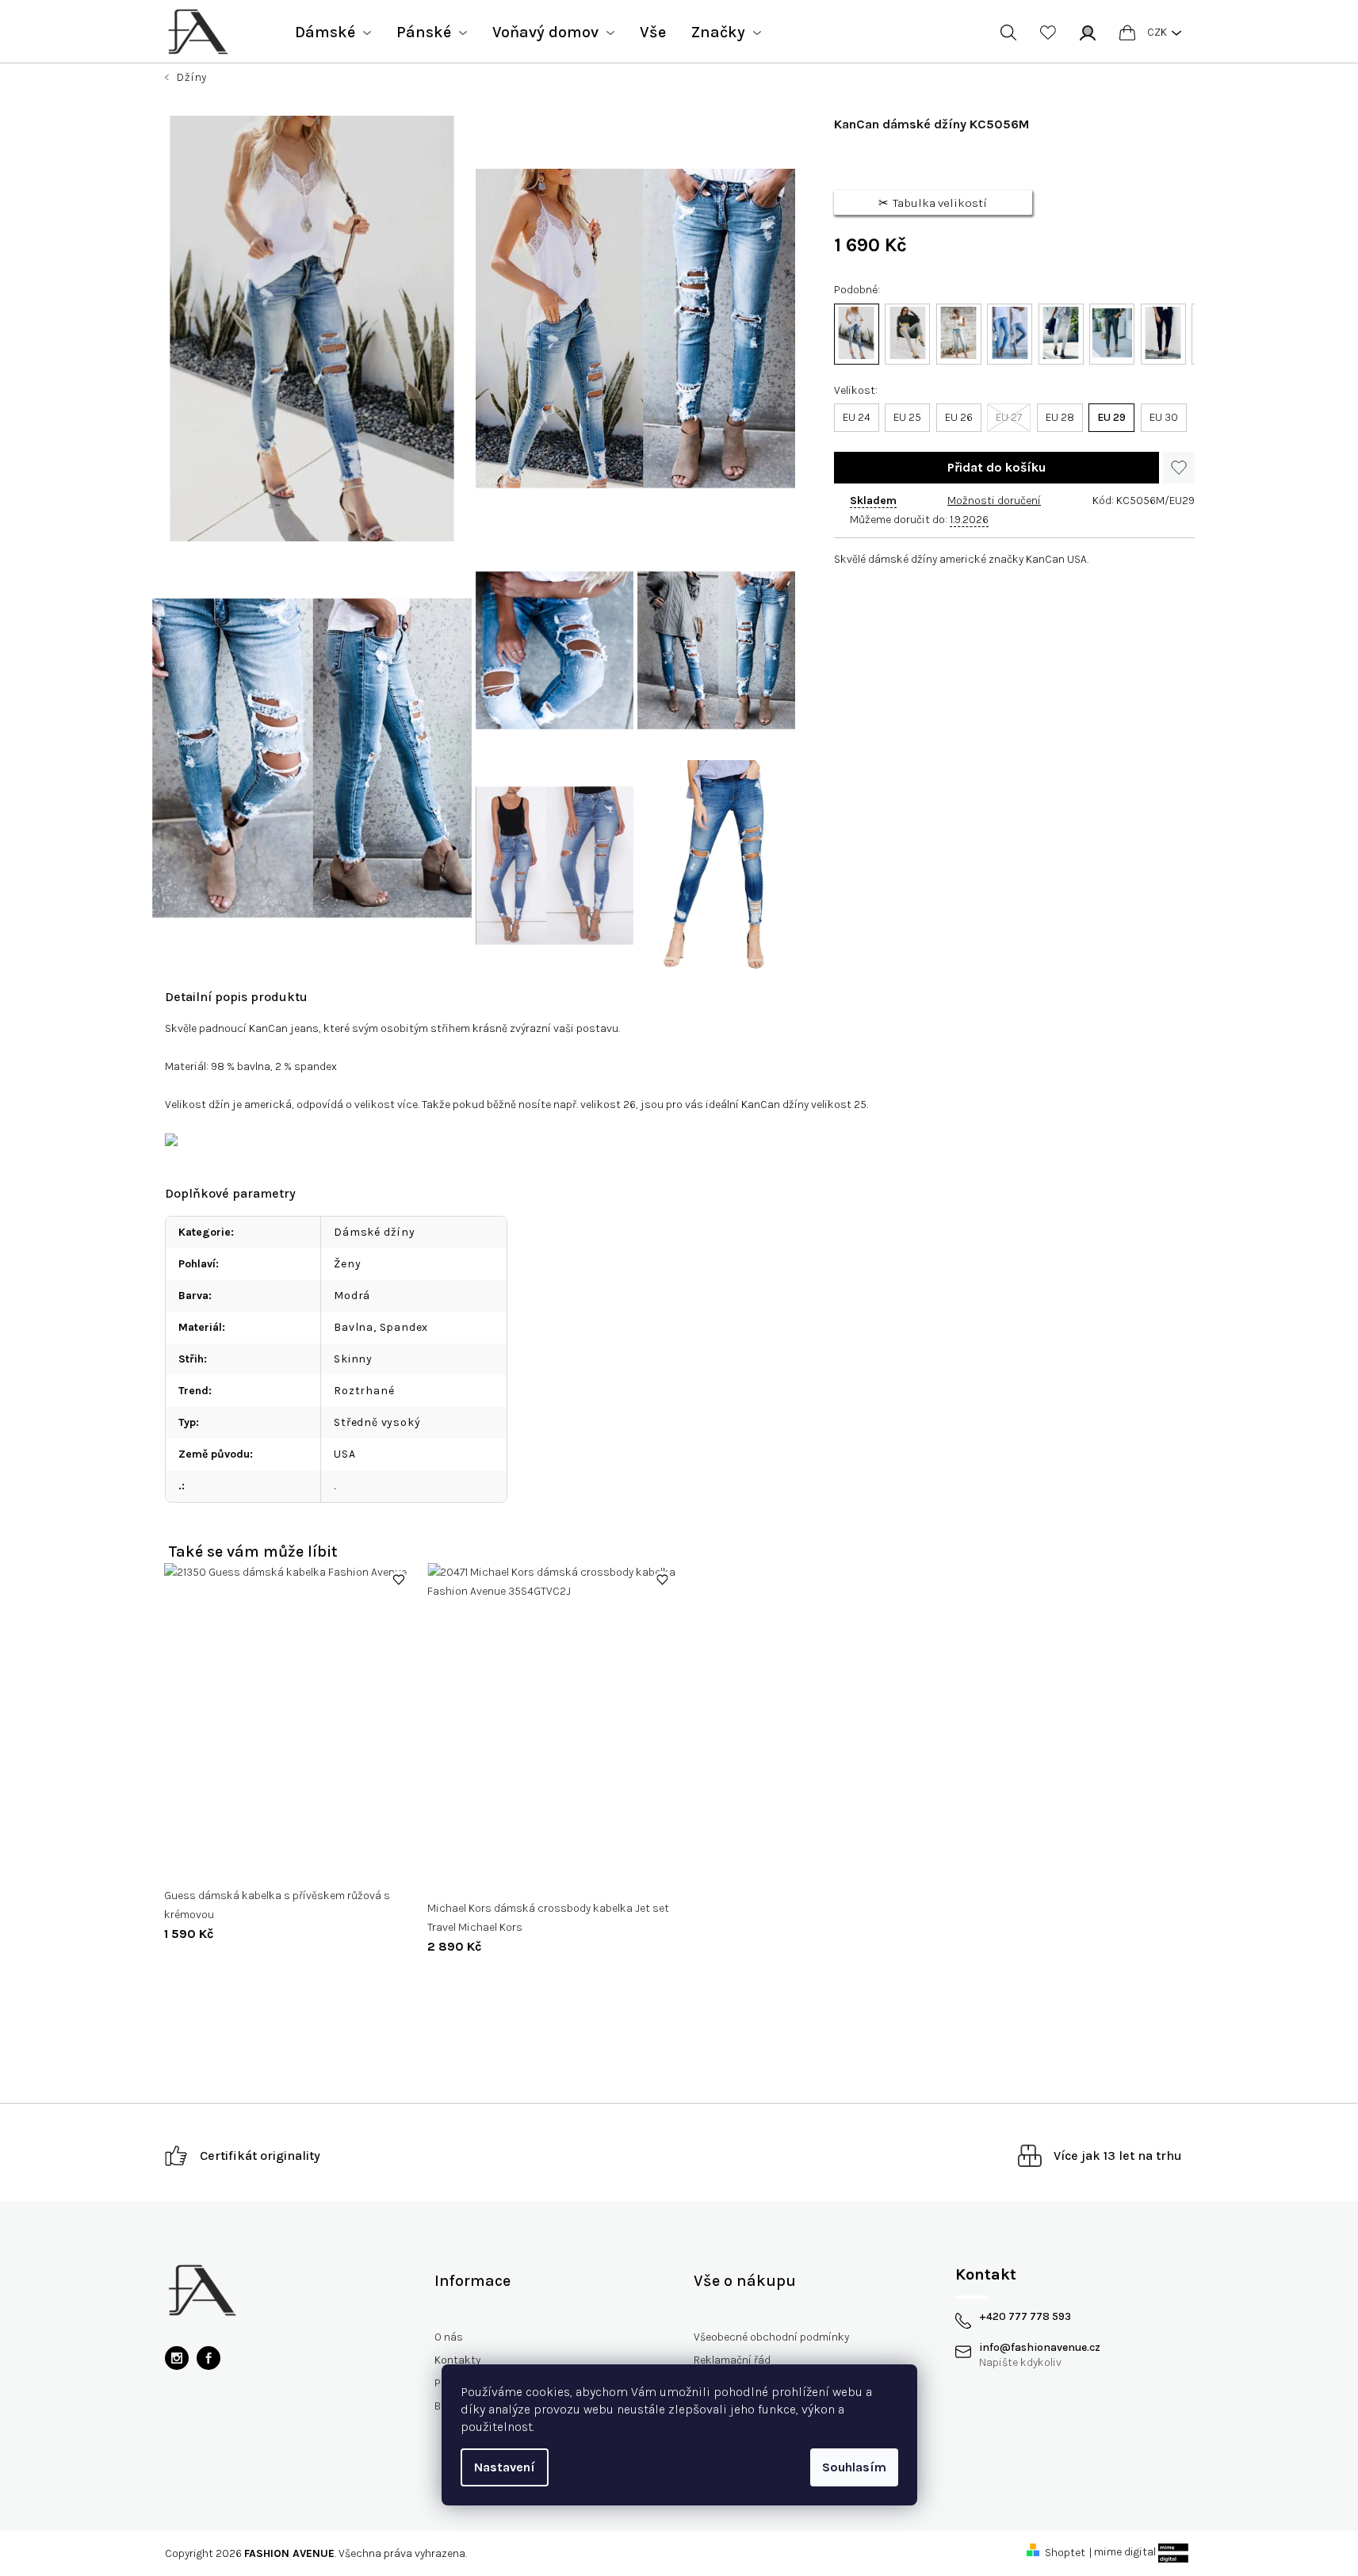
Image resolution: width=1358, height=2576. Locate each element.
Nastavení (505, 2467)
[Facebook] (208, 2358)
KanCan (268, 1028)
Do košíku (997, 468)
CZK (1157, 32)
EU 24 (857, 417)
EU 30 (1164, 417)
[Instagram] (177, 2358)
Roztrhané (364, 1391)
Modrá (352, 1296)
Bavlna (354, 1327)
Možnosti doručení (994, 501)
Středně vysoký (377, 1422)
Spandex (404, 1327)
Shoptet (1065, 2553)
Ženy (347, 1264)
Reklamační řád (732, 2360)
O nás (449, 2337)
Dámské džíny (375, 1232)
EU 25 (907, 417)
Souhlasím (854, 2467)
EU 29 (1111, 417)
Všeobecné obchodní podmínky (771, 2337)
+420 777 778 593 (1025, 2317)
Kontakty (457, 2360)
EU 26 (959, 417)
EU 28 (1060, 417)
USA (344, 1454)
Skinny (353, 1359)
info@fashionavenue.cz (1040, 2348)
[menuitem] (333, 32)
